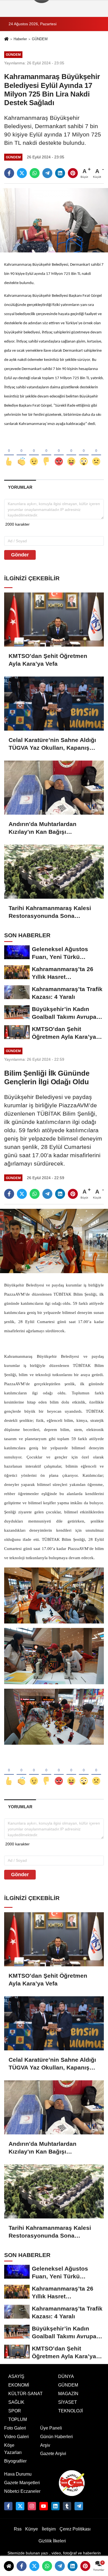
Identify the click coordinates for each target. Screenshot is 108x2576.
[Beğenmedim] (46, 452)
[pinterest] (73, 173)
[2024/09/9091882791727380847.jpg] (54, 1656)
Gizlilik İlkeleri (52, 2541)
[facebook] (9, 173)
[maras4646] (79, 2506)
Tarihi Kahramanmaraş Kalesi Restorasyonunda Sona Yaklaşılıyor (50, 912)
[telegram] (47, 173)
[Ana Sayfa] (6, 40)
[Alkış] (21, 452)
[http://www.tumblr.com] (67, 2506)
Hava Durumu (18, 2474)
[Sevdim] (34, 452)
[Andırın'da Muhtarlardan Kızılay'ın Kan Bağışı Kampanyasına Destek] (54, 788)
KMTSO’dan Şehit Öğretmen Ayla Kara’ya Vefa (48, 660)
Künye (32, 2529)
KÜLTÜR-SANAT (25, 2394)
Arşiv (45, 2445)
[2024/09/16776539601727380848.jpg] (54, 1595)
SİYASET (68, 2402)
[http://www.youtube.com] (43, 2506)
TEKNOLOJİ (70, 2411)
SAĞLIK (16, 2402)
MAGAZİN (68, 2394)
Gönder (20, 555)
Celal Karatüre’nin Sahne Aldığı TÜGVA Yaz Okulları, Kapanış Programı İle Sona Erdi (52, 744)
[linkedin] (60, 173)
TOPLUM (18, 2419)
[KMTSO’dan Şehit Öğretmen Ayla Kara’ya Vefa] (54, 620)
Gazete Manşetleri (22, 2483)
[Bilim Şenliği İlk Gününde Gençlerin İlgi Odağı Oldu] (54, 1241)
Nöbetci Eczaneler (22, 2491)
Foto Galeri (15, 2428)
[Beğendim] (9, 452)
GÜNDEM (40, 39)
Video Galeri (16, 2437)
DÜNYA (66, 2376)
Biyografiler (15, 2461)
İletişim (49, 2529)
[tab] (20, 487)
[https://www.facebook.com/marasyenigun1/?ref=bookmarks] (8, 2506)
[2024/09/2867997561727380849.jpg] (54, 1716)
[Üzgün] (96, 452)
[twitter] (22, 173)
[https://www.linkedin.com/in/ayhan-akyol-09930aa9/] (55, 2506)
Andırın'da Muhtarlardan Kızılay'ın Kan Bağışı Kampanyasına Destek (43, 828)
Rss (18, 2529)
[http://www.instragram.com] (32, 2506)
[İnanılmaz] (84, 452)
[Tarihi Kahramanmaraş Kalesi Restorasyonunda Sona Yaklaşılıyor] (54, 872)
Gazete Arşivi (53, 2454)
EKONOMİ (19, 2385)
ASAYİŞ (16, 2376)
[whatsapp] (35, 173)
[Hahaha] (71, 452)
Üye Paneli (51, 2428)
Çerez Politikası (75, 2529)
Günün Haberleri (56, 2437)
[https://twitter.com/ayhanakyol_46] (20, 2506)
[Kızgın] (59, 452)
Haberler (20, 39)
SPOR (15, 2411)
